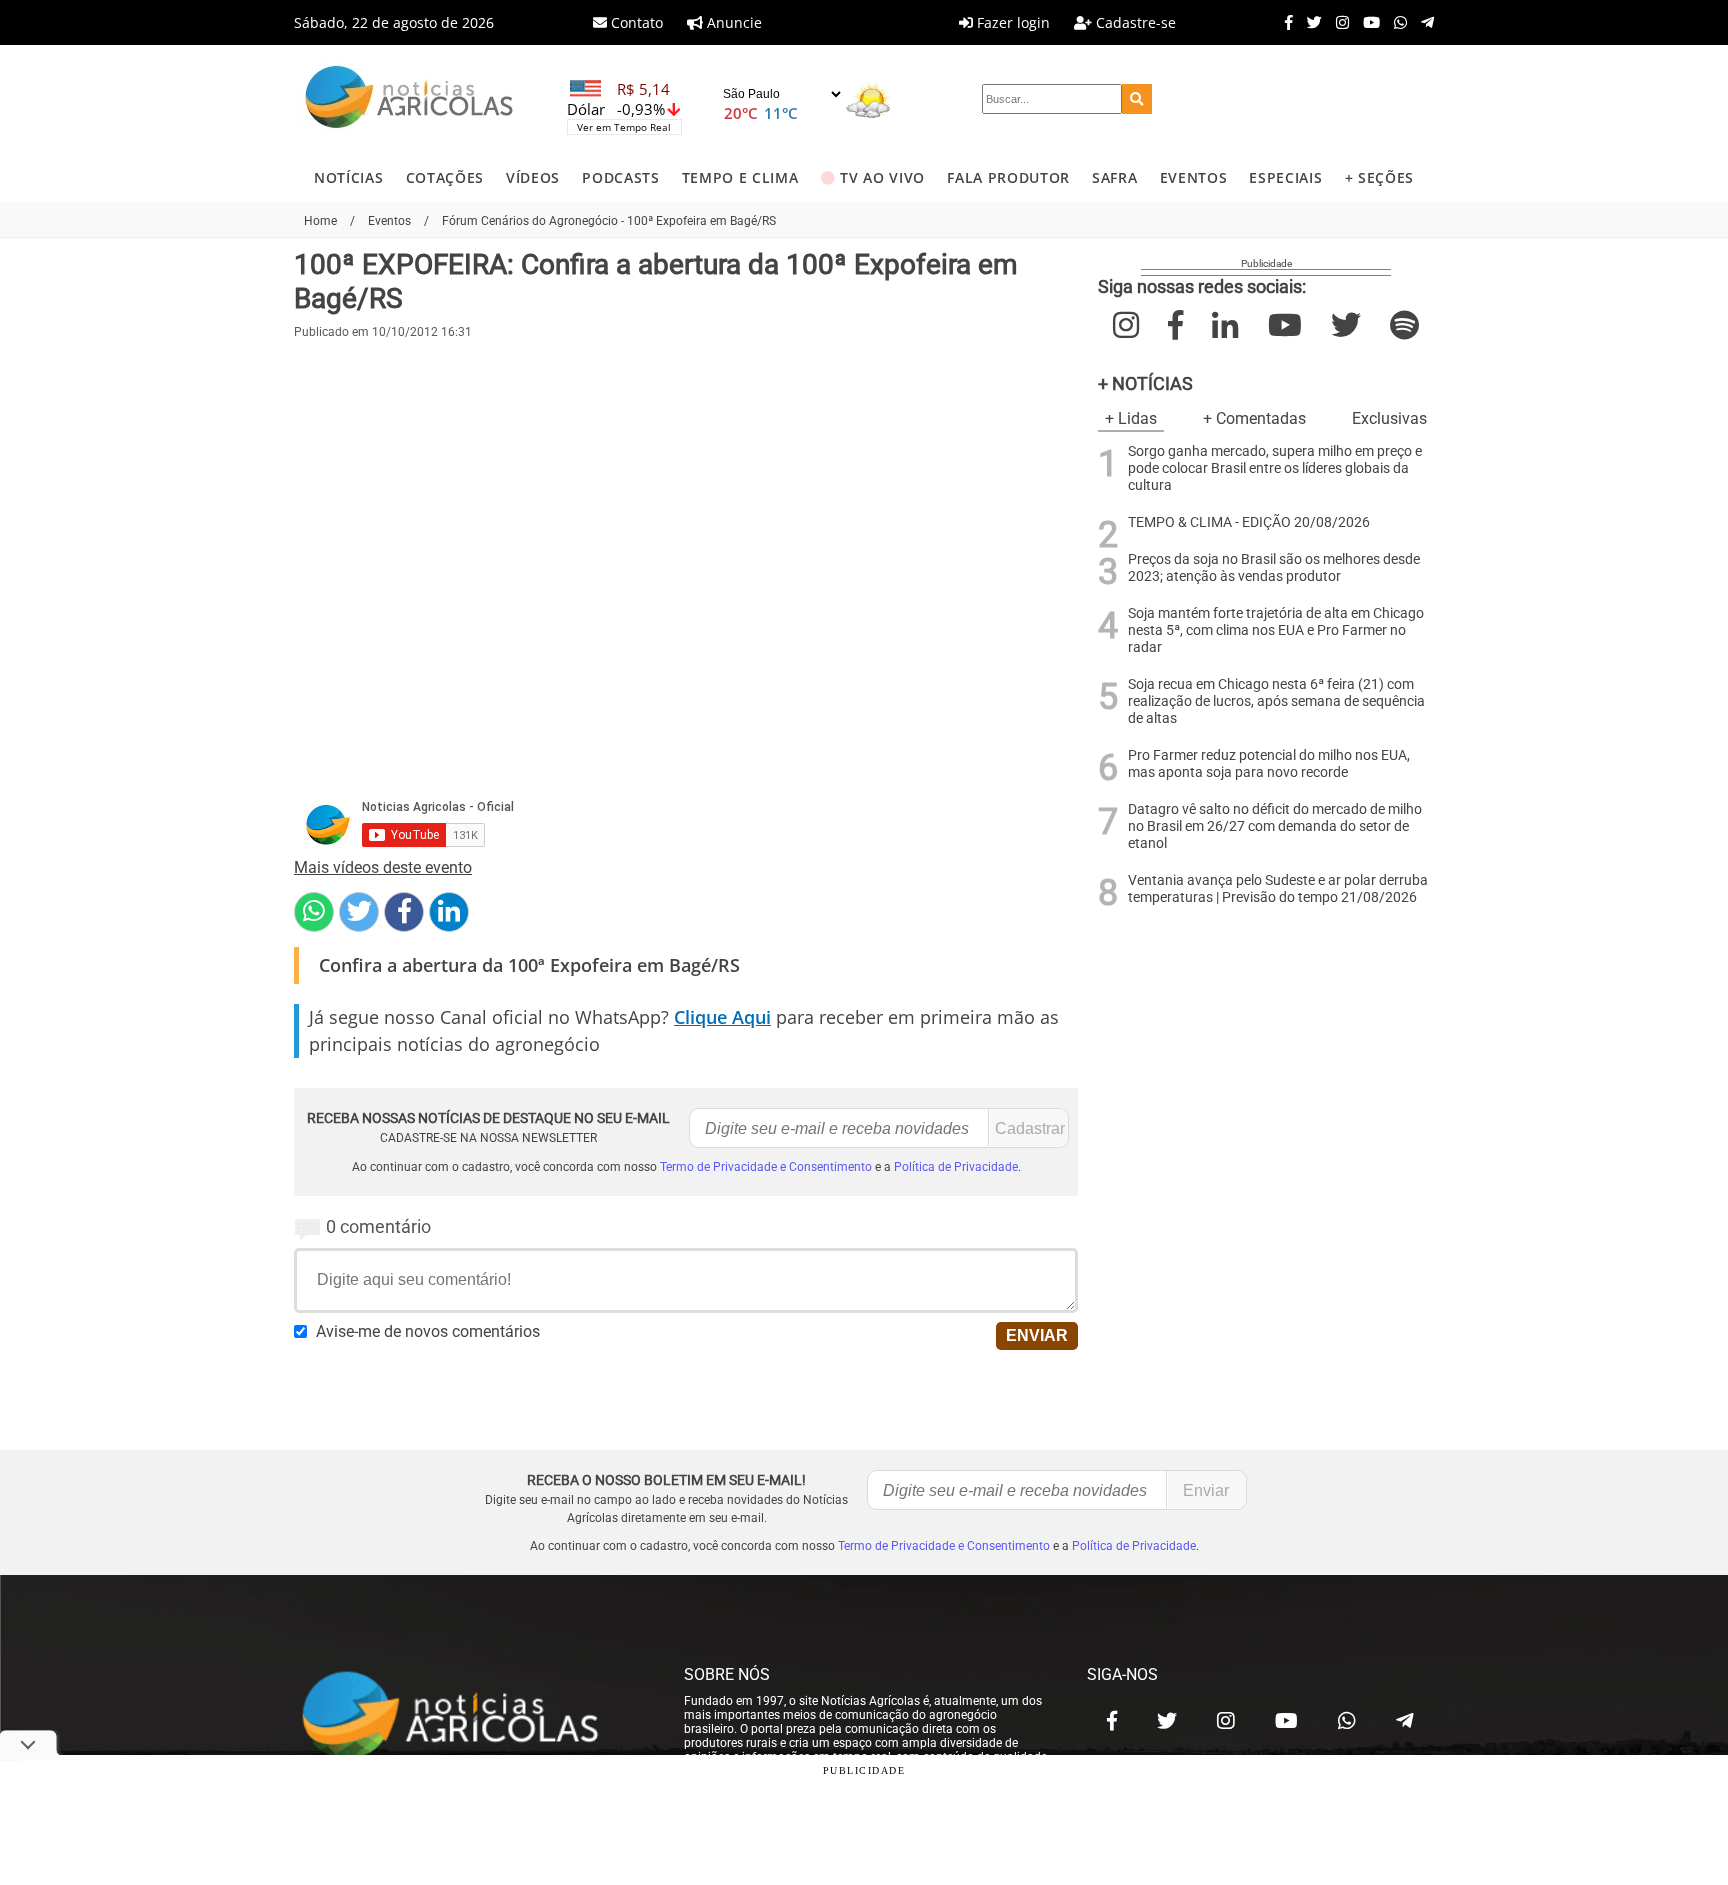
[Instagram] (1337, 22)
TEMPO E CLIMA (740, 177)
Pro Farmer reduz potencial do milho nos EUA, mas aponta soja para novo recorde (1269, 764)
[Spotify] (1404, 325)
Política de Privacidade (956, 1167)
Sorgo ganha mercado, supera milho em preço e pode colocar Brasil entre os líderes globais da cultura (1275, 468)
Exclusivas (1389, 418)
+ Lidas (1131, 418)
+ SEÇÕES (1379, 177)
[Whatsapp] (1395, 22)
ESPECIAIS (1285, 177)
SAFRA (1114, 177)
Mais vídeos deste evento (383, 867)
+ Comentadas (1254, 418)
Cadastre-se (1134, 22)
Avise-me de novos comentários (428, 1331)
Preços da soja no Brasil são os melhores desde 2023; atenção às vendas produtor (1274, 568)
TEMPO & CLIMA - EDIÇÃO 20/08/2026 (1249, 522)
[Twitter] (1309, 22)
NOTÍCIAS (348, 177)
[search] (1137, 99)
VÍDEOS (533, 177)
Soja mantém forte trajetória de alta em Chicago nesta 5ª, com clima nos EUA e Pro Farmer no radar (1276, 630)
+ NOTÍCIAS (1145, 383)
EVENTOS (1194, 177)
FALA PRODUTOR (1008, 177)
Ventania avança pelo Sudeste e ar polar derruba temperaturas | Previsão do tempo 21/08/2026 (1278, 889)
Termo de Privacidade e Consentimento (766, 1167)
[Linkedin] (449, 912)
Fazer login (1011, 22)
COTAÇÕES (445, 177)
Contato (635, 22)
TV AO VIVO (882, 177)
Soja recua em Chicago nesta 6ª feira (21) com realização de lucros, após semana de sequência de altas (1276, 701)
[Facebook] (1284, 22)
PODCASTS (620, 177)
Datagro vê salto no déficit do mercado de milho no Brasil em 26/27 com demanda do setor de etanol (1275, 826)
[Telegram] (1422, 22)
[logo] (469, 1716)
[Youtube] (1366, 22)
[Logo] (409, 99)
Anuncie (732, 22)
